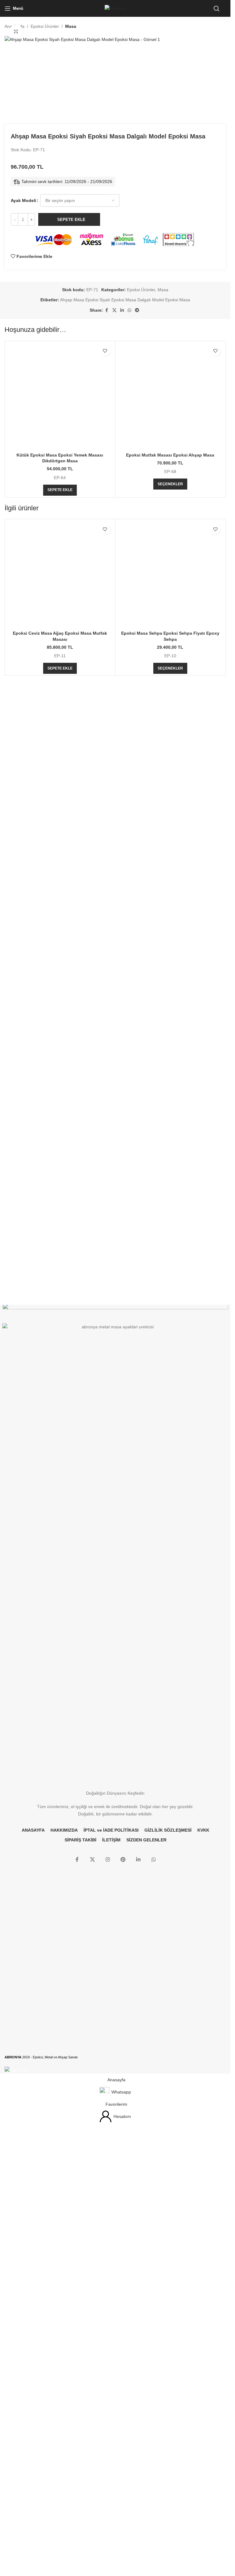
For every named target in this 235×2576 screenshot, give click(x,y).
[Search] (217, 9)
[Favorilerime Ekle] (105, 738)
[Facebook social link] (107, 697)
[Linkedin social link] (122, 697)
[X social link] (114, 697)
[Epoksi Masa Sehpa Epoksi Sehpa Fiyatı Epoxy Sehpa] (170, 1488)
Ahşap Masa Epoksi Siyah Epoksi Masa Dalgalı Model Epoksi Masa (125, 686)
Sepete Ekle (71, 606)
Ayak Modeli (23, 587)
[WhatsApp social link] (129, 697)
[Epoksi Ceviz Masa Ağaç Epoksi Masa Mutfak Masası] (60, 1488)
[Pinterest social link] (123, 2326)
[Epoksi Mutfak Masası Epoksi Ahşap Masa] (170, 959)
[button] (60, 1228)
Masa (71, 26)
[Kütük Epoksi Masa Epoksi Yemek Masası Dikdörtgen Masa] (60, 959)
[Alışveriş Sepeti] (226, 9)
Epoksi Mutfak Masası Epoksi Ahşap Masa (170, 1193)
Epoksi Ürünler (45, 26)
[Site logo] (115, 8)
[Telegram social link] (137, 697)
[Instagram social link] (108, 2326)
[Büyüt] (16, 32)
